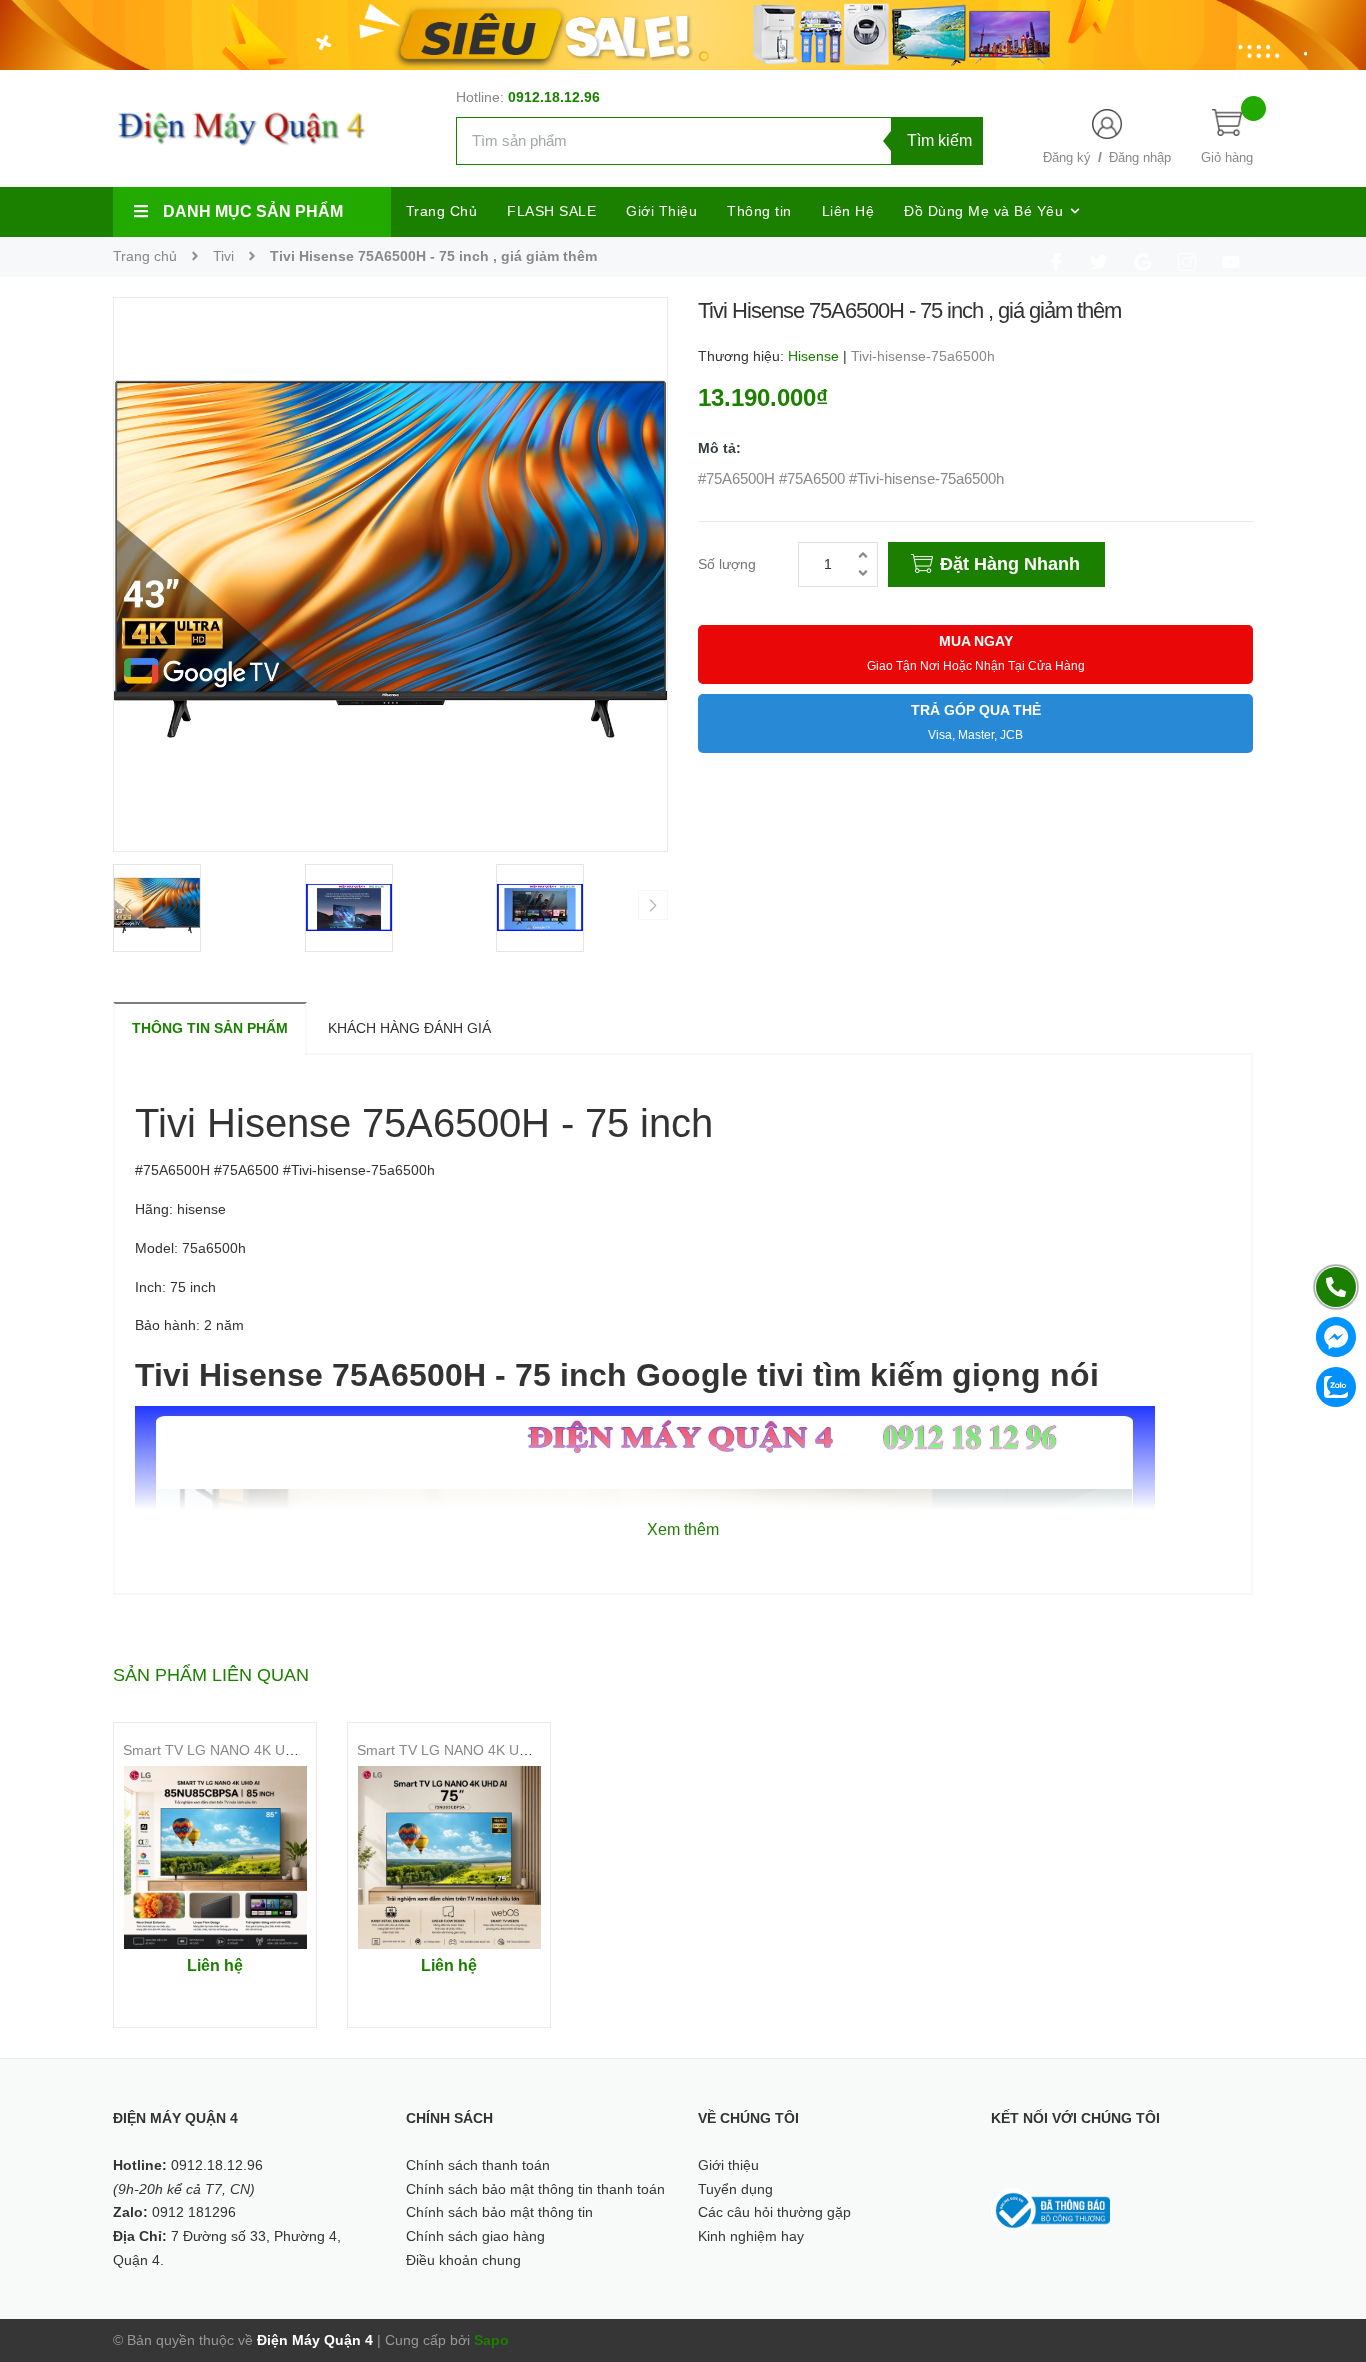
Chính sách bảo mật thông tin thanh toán (535, 2189)
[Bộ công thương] (1051, 2209)
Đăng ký (1067, 157)
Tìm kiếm (939, 140)
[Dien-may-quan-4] (683, 34)
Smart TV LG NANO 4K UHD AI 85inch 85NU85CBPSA (296, 1750)
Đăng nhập (1140, 157)
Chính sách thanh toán (478, 2165)
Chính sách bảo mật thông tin (499, 2212)
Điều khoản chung (463, 2260)
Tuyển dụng (735, 2189)
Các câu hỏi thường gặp (774, 2212)
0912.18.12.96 (554, 97)
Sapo (491, 2340)
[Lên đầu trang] (1326, 2257)
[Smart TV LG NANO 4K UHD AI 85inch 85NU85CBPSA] (215, 1857)
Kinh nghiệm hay (751, 2236)
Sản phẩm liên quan (211, 1675)
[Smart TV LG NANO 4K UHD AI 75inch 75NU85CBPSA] (449, 1857)
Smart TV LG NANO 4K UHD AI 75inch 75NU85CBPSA (530, 1750)
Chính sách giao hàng (475, 2236)
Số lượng (727, 564)
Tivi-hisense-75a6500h (923, 356)
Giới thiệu (728, 2165)
